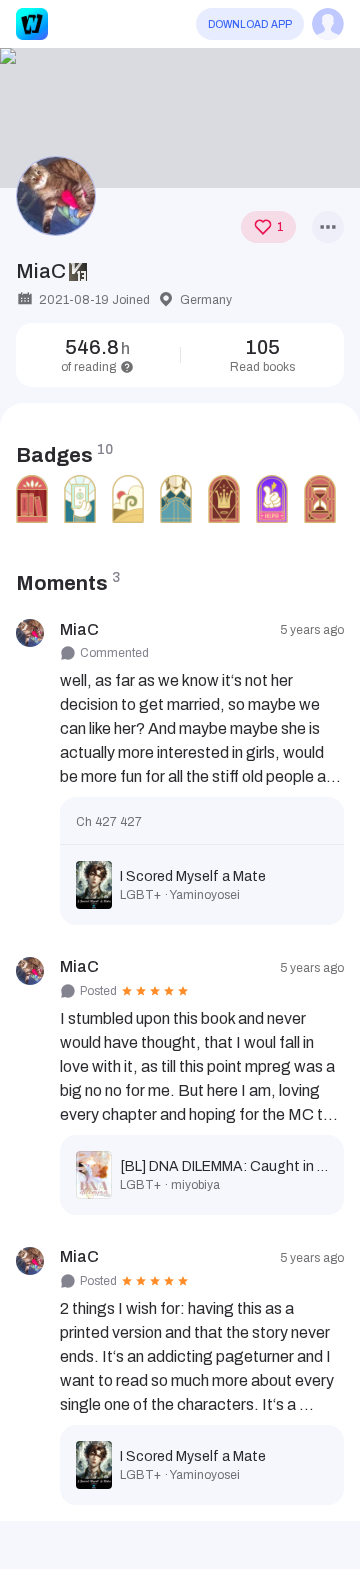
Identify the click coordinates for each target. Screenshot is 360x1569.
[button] (180, 118)
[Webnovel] (32, 24)
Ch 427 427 (109, 822)
